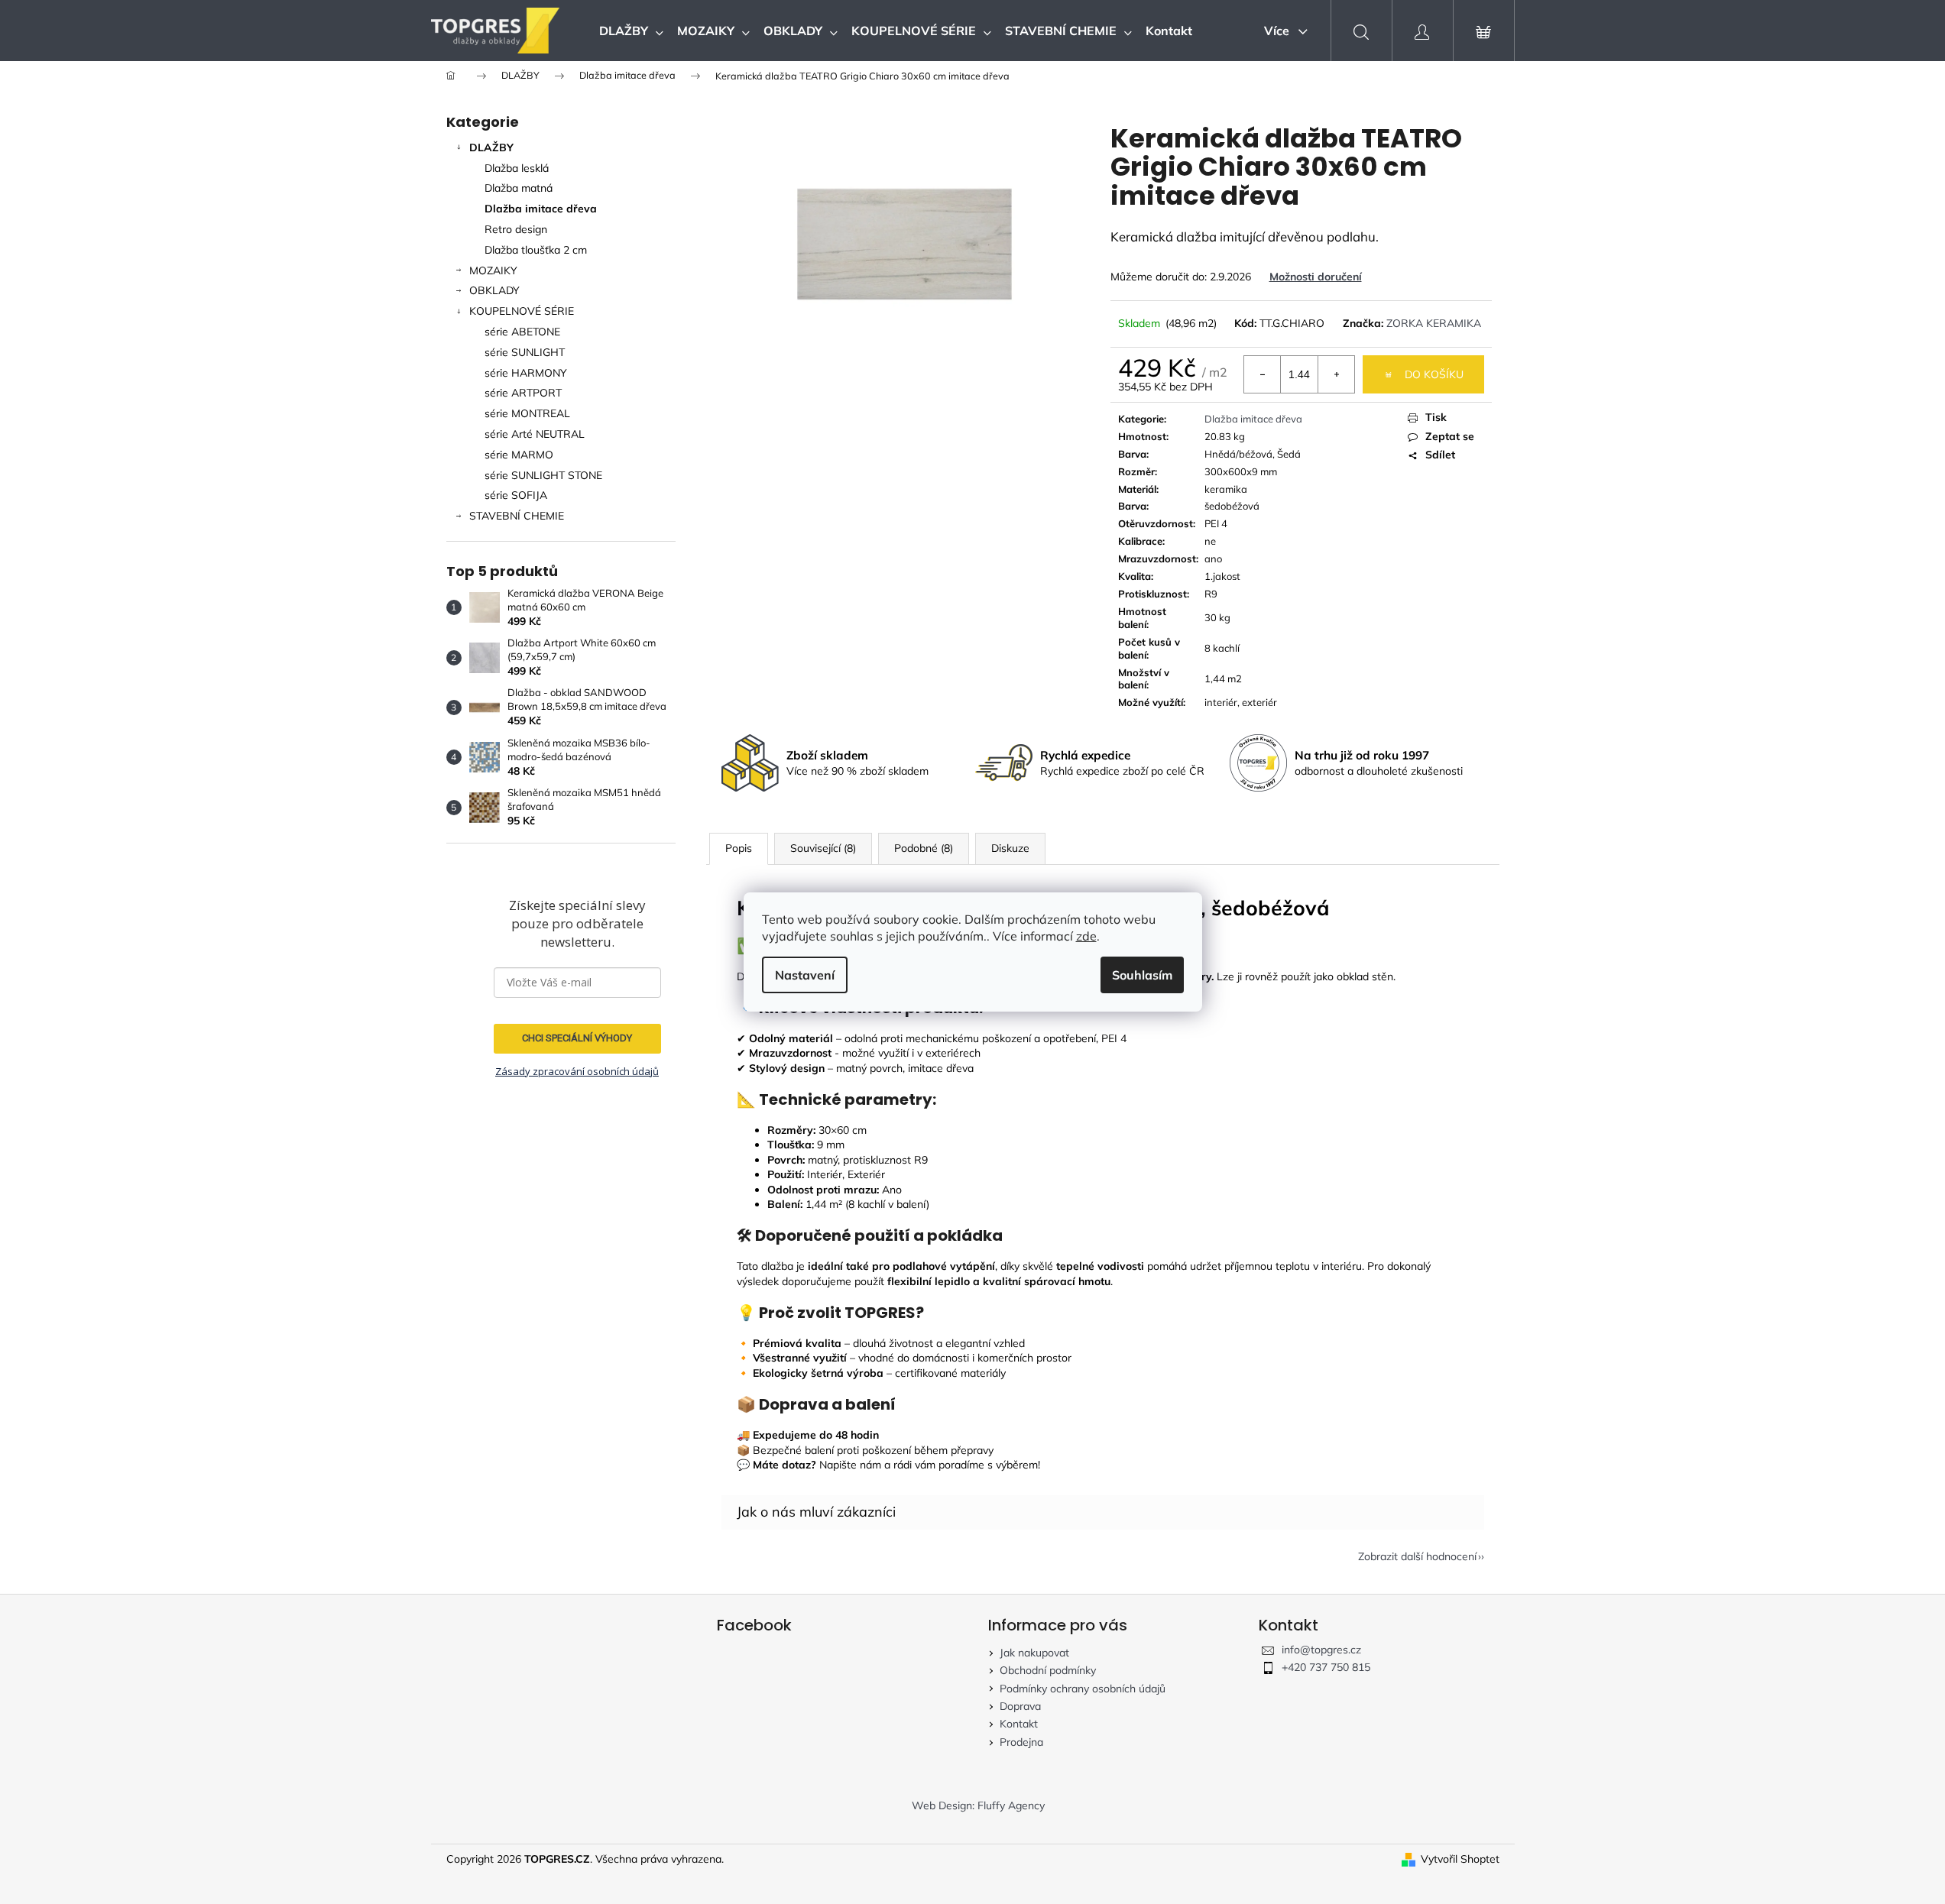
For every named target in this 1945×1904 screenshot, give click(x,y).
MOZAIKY (493, 270)
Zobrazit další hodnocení (1417, 1556)
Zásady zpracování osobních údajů (577, 1071)
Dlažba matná (519, 188)
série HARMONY (526, 373)
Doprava (1020, 1706)
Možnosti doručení (1316, 277)
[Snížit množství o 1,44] (1263, 374)
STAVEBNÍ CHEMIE (517, 516)
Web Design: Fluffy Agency (978, 1805)
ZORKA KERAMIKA (1434, 323)
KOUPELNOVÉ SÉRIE (522, 311)
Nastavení (805, 975)
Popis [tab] (739, 848)
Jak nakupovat (1034, 1653)
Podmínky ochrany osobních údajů (1083, 1689)
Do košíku (1434, 374)
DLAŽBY (491, 147)
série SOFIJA (516, 495)
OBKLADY (494, 290)
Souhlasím (1142, 975)
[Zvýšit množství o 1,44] (1336, 374)
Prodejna (1021, 1742)
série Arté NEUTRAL (535, 434)
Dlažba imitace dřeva (541, 209)
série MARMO (519, 455)
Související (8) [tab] (823, 848)
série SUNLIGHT (525, 352)
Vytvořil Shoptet (1460, 1859)
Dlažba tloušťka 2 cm (536, 250)
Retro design (516, 229)
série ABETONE (522, 332)
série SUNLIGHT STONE (543, 475)
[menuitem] (631, 31)
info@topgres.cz (1321, 1650)
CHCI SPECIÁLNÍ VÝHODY (577, 1038)
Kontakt (1019, 1724)
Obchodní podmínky (1048, 1670)
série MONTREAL (527, 413)
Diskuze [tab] (1010, 848)
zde (1086, 936)
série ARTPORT (523, 393)
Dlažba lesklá (517, 168)
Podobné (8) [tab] (924, 848)
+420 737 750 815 (1326, 1667)
